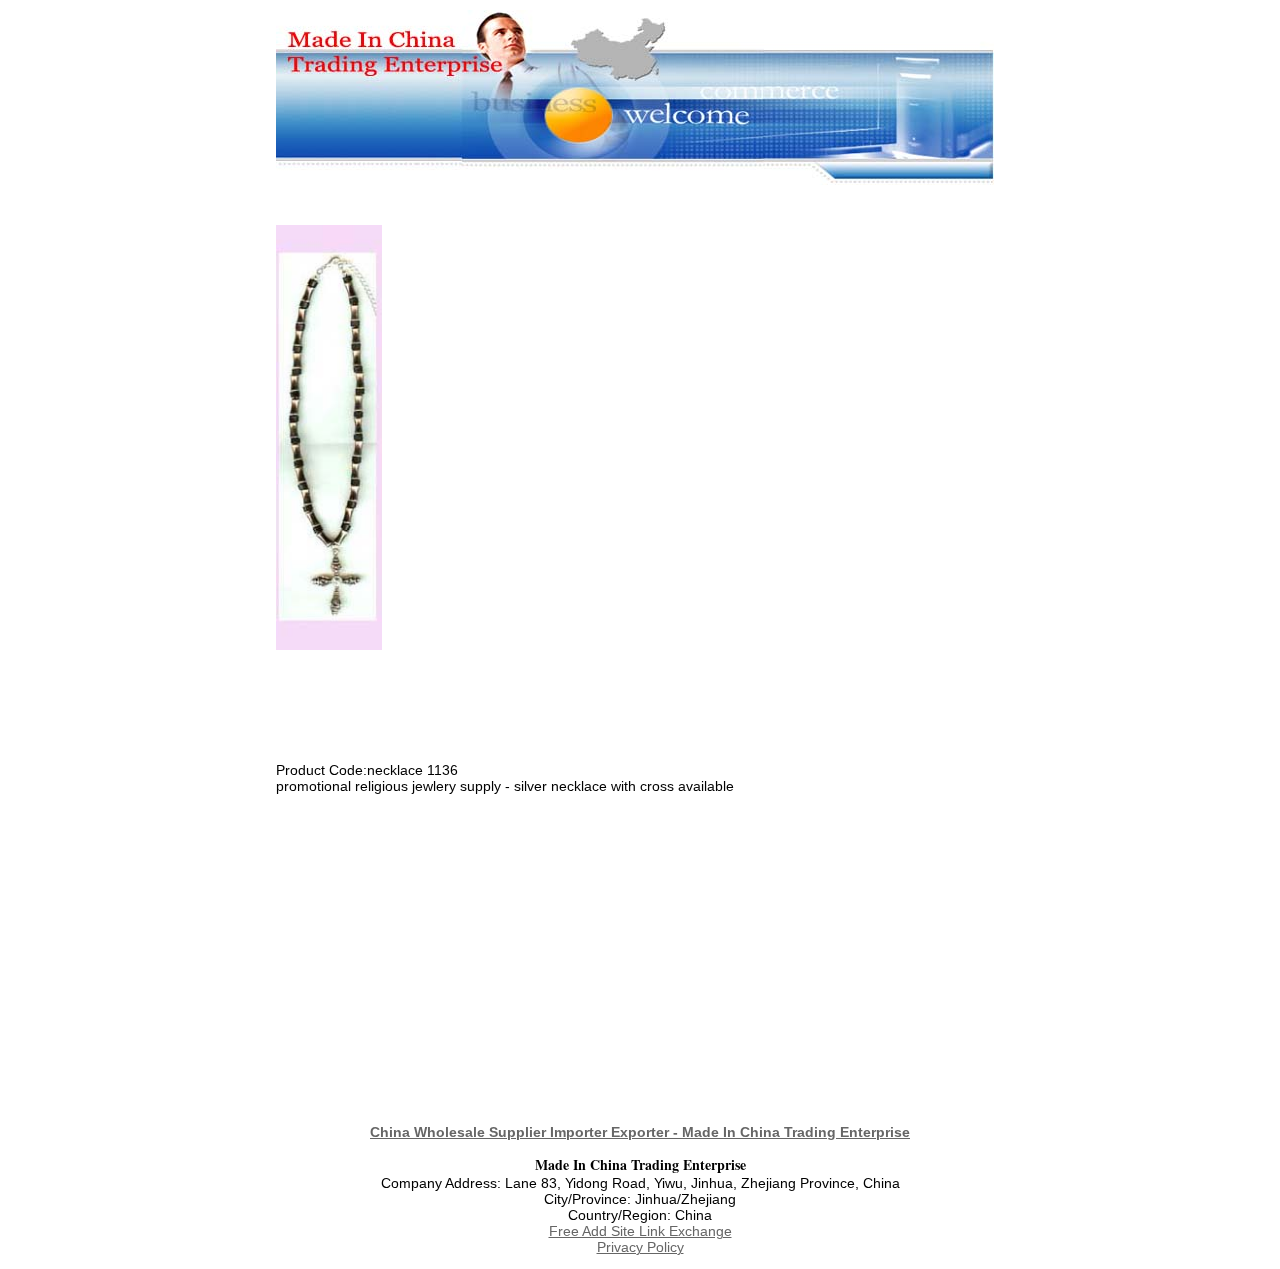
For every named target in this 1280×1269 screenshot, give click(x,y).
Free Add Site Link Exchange (640, 1231)
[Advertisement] (640, 195)
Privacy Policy (640, 1247)
